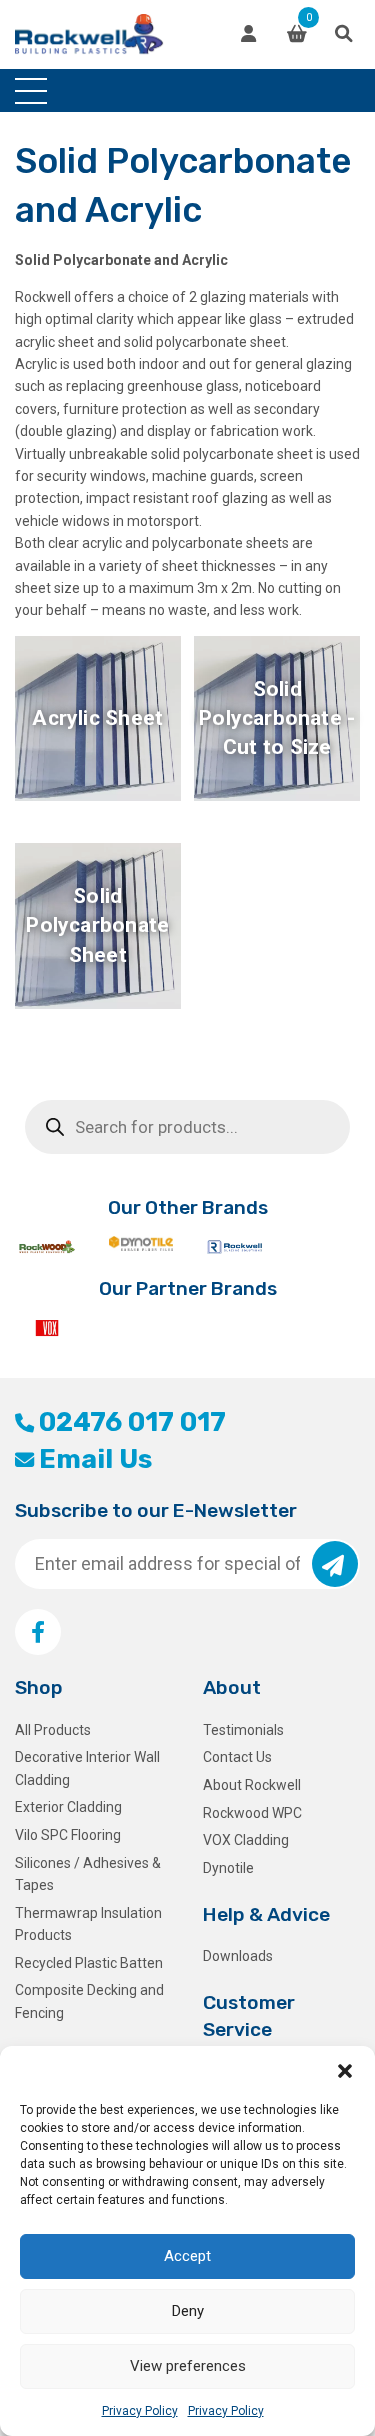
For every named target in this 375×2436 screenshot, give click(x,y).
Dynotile (228, 1868)
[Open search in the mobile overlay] (187, 1127)
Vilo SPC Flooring (68, 1835)
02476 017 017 (132, 1422)
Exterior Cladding (68, 1807)
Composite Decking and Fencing (89, 2001)
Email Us (95, 1459)
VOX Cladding (246, 1840)
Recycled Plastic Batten (89, 1963)
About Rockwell (252, 1785)
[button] (345, 2071)
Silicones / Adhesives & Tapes (88, 1874)
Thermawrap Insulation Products (88, 1924)
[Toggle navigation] (31, 91)
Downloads (238, 1956)
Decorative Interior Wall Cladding (87, 1768)
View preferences (188, 2366)
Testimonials (243, 1730)
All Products (53, 1730)
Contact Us (237, 1757)
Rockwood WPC (252, 1813)
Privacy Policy (140, 2411)
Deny (188, 2311)
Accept (187, 2256)
